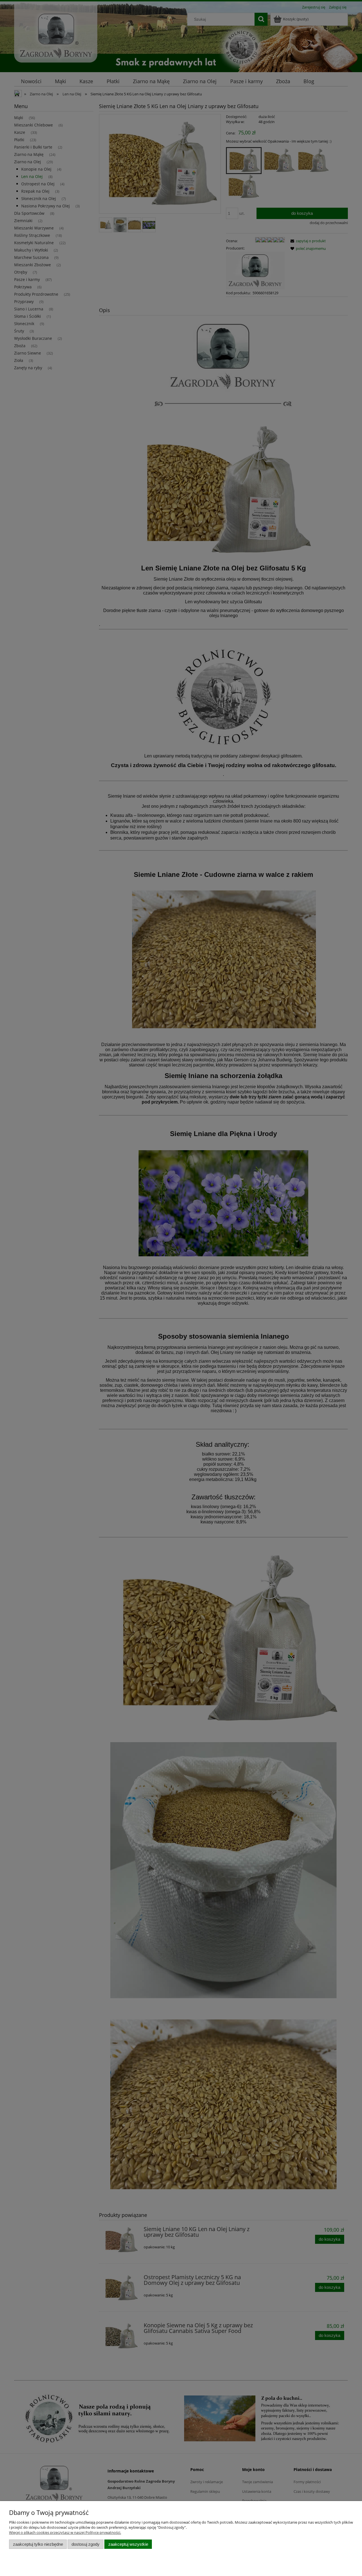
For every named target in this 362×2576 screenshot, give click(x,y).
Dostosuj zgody (86, 2544)
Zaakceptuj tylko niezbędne (38, 2544)
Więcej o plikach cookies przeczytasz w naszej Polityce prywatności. (65, 2532)
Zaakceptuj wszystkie (128, 2544)
